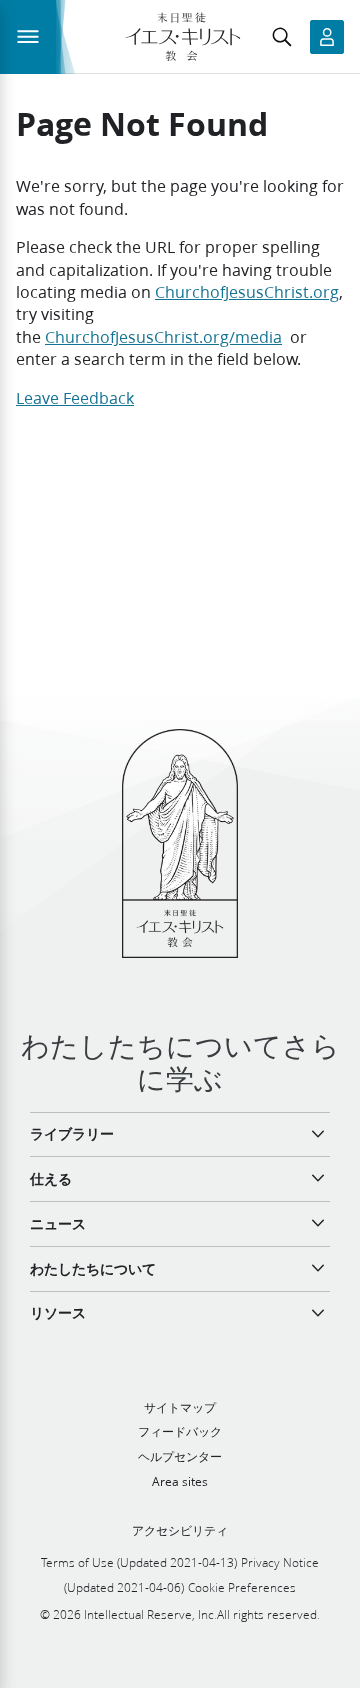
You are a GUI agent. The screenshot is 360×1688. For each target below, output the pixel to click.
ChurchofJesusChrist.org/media (163, 336)
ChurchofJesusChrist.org (247, 291)
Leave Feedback (75, 397)
